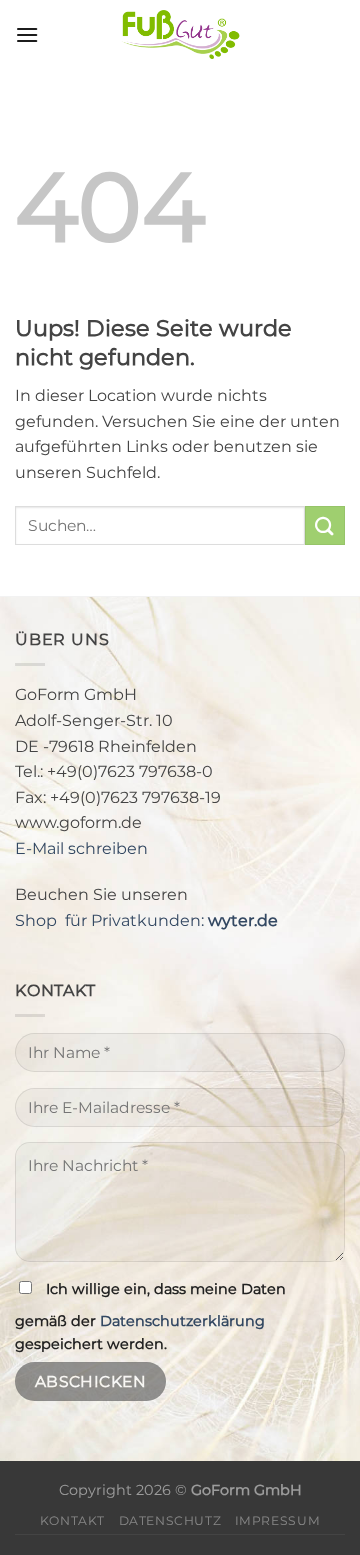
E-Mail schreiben (81, 848)
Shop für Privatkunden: (146, 920)
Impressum (278, 1520)
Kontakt (72, 1520)
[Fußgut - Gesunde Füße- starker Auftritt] (180, 35)
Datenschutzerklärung (182, 1321)
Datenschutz (170, 1520)
